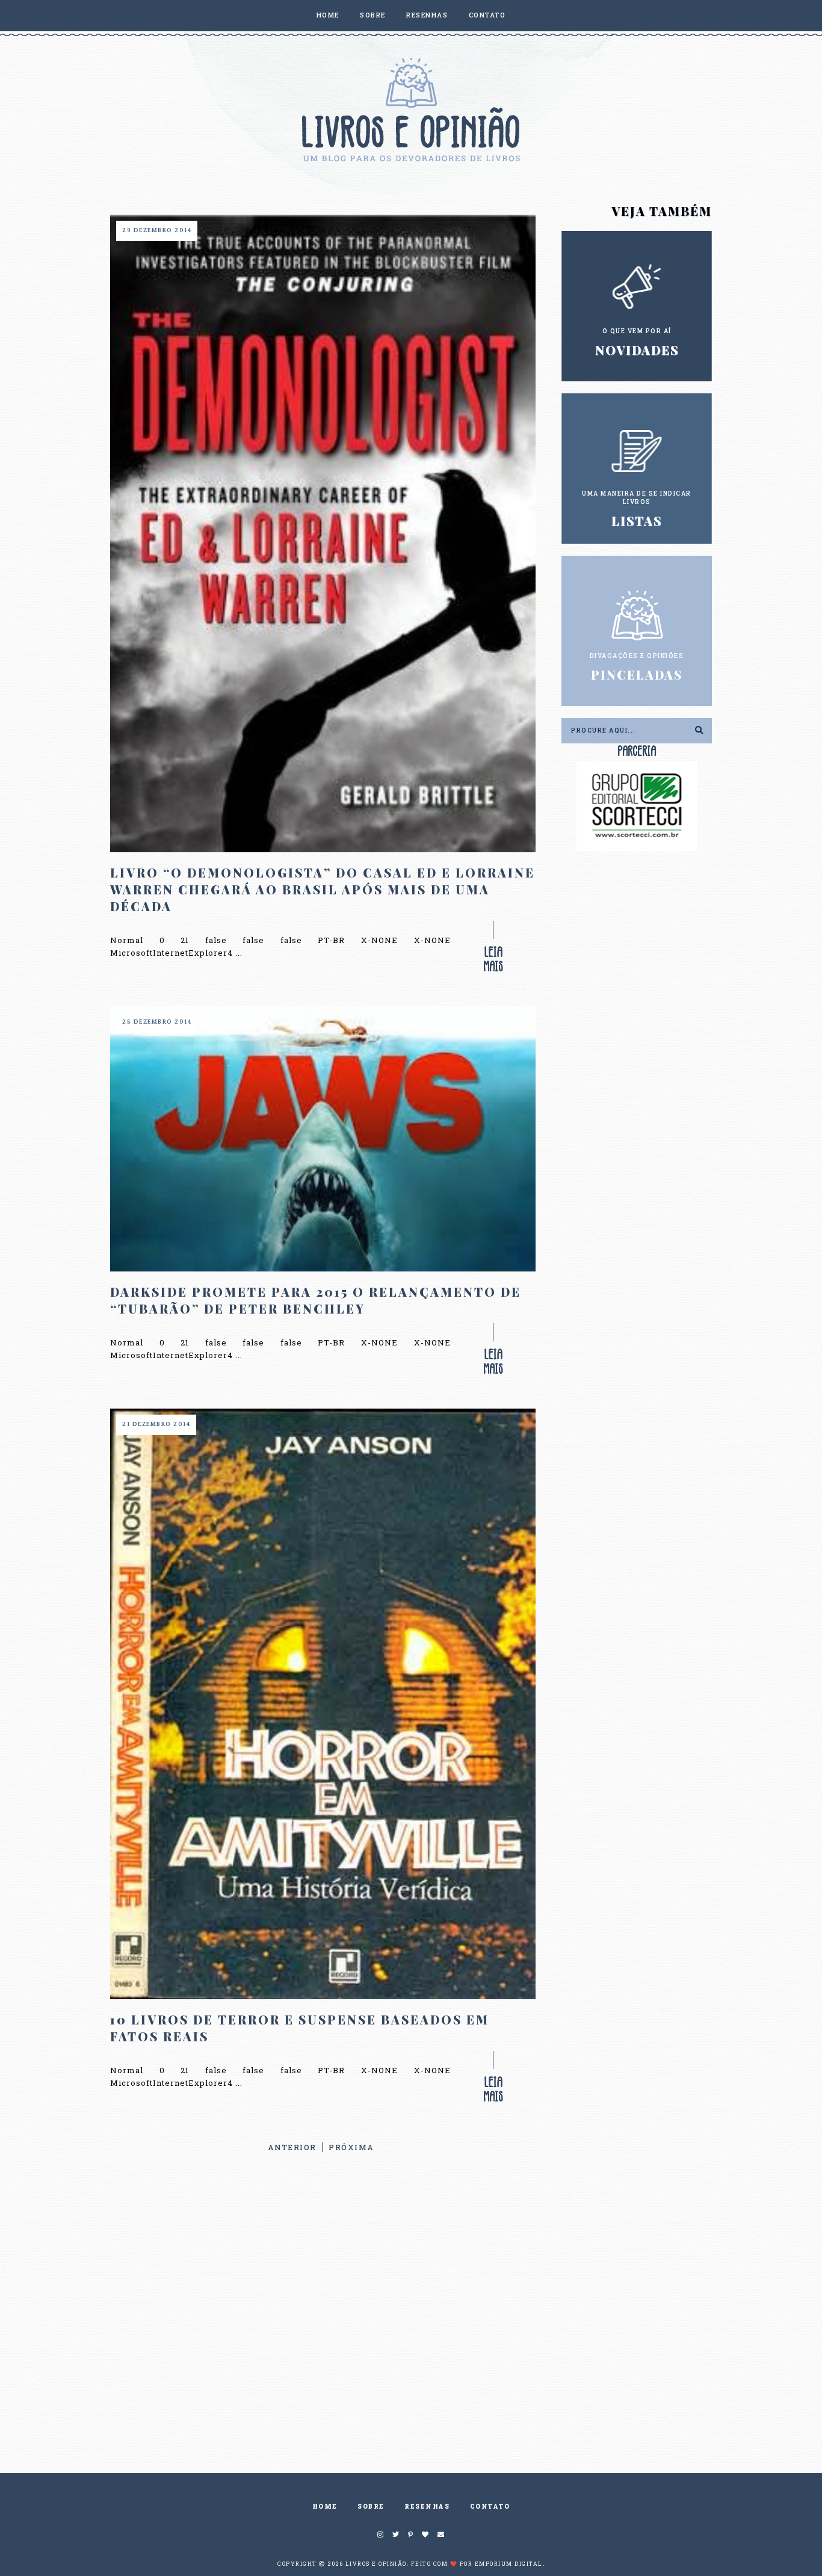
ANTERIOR (292, 2147)
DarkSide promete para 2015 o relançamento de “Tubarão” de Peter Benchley (316, 1300)
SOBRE (373, 15)
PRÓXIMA (351, 2147)
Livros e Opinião (376, 2564)
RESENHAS (427, 15)
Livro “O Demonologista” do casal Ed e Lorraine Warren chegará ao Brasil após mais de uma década (323, 889)
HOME (328, 15)
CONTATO (487, 15)
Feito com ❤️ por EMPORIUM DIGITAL (477, 2564)
